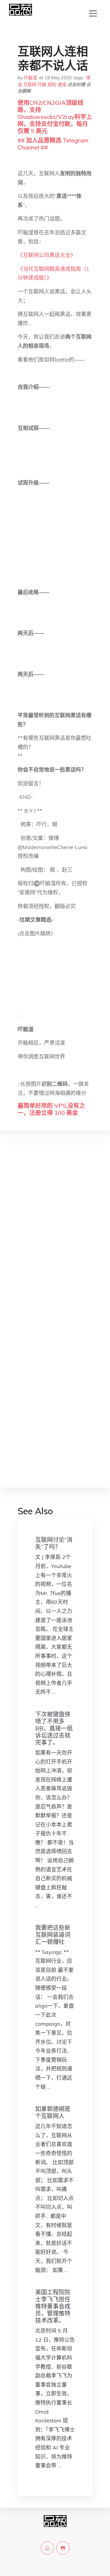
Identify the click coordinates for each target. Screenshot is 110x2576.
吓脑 (42, 84)
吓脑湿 (30, 78)
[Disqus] (55, 1242)
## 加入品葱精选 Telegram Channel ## (53, 144)
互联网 (30, 84)
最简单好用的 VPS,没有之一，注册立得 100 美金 (51, 1109)
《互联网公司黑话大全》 (47, 255)
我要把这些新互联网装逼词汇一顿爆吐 (53, 1935)
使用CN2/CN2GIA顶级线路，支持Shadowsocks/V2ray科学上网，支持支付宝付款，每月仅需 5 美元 (55, 117)
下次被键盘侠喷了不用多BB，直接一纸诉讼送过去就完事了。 (54, 1728)
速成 (62, 84)
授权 (52, 84)
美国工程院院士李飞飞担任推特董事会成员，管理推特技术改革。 (53, 2306)
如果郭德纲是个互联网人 (53, 2112)
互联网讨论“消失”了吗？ (54, 1543)
